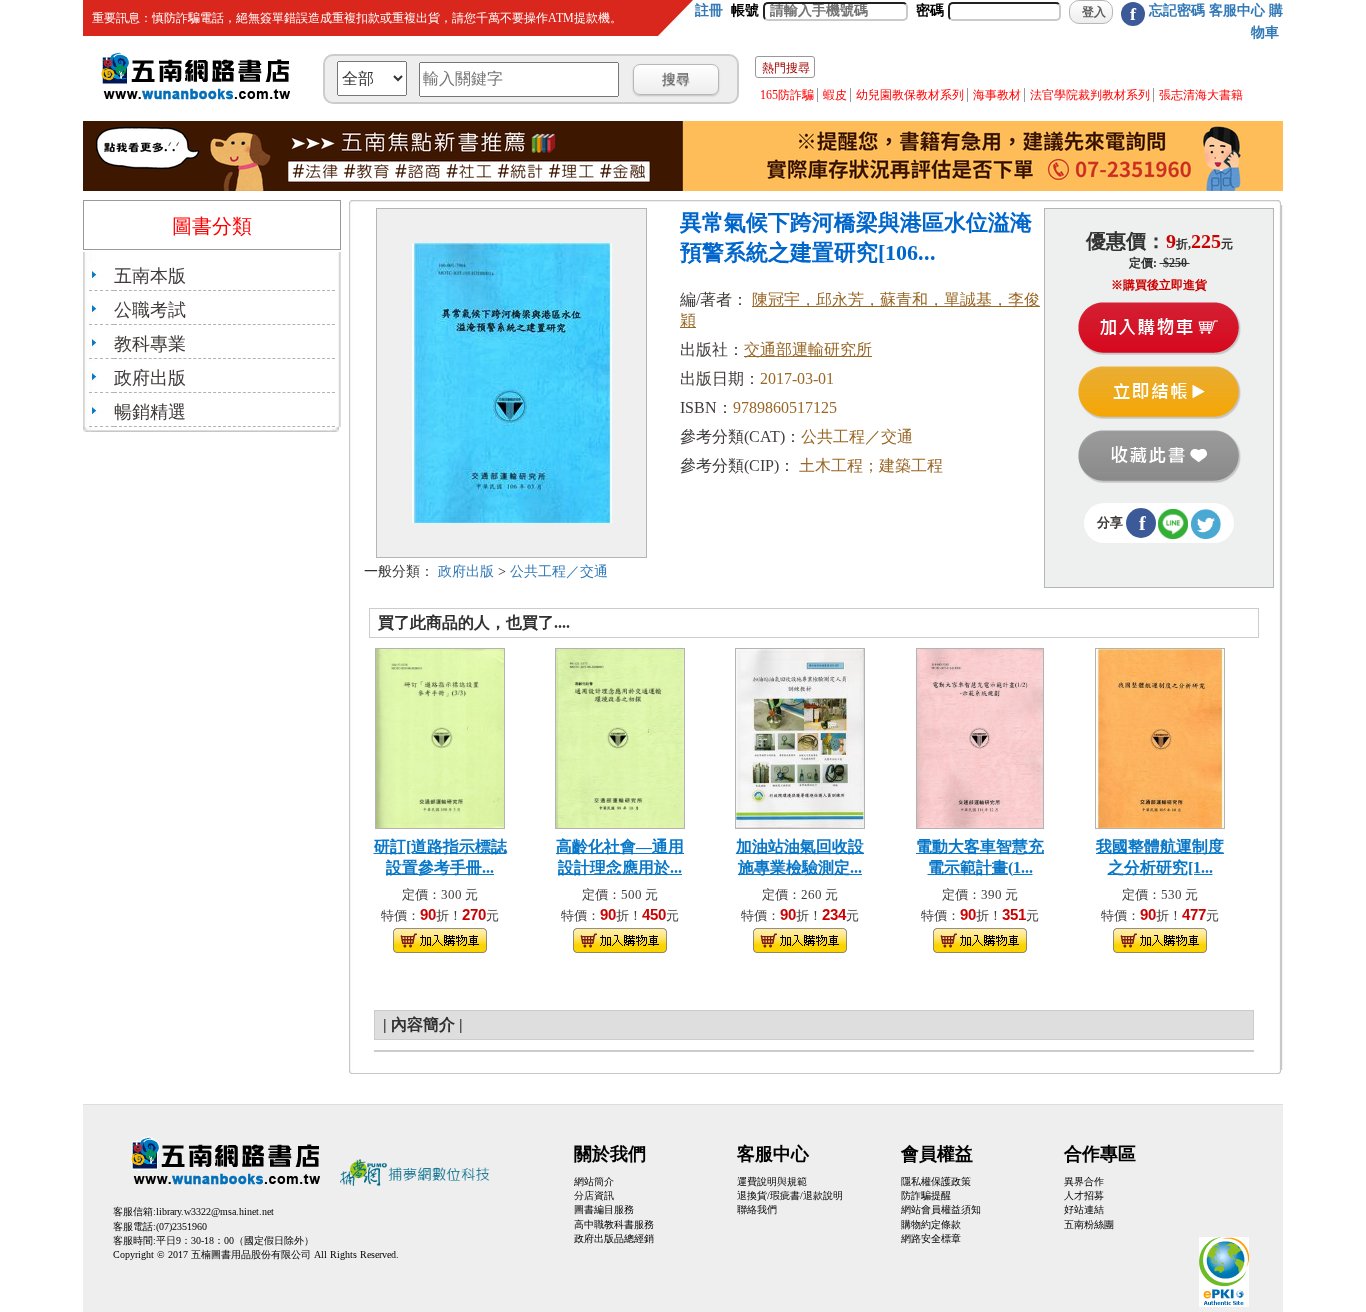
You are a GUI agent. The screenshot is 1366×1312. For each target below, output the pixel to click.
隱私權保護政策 (936, 1181)
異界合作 (1084, 1181)
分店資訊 (594, 1195)
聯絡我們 (757, 1209)
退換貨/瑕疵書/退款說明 (790, 1195)
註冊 (709, 10)
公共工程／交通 (559, 571)
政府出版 (150, 378)
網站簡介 (594, 1181)
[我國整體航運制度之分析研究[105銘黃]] (1160, 736)
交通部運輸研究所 (808, 349)
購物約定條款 (931, 1224)
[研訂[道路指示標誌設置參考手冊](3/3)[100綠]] (440, 736)
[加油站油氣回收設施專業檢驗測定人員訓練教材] (800, 736)
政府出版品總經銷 (614, 1238)
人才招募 (1084, 1195)
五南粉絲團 (1089, 1224)
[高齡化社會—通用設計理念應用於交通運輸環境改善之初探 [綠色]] (620, 736)
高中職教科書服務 (614, 1224)
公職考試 (150, 310)
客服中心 (1237, 10)
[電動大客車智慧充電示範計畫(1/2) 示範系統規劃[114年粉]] (980, 736)
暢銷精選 (150, 412)
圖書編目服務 (604, 1209)
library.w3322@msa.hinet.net (215, 1211)
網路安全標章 (931, 1238)
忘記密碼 (1177, 10)
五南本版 (150, 276)
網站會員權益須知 (941, 1209)
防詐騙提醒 (926, 1195)
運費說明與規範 (772, 1181)
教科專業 (150, 344)
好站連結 (1084, 1209)
